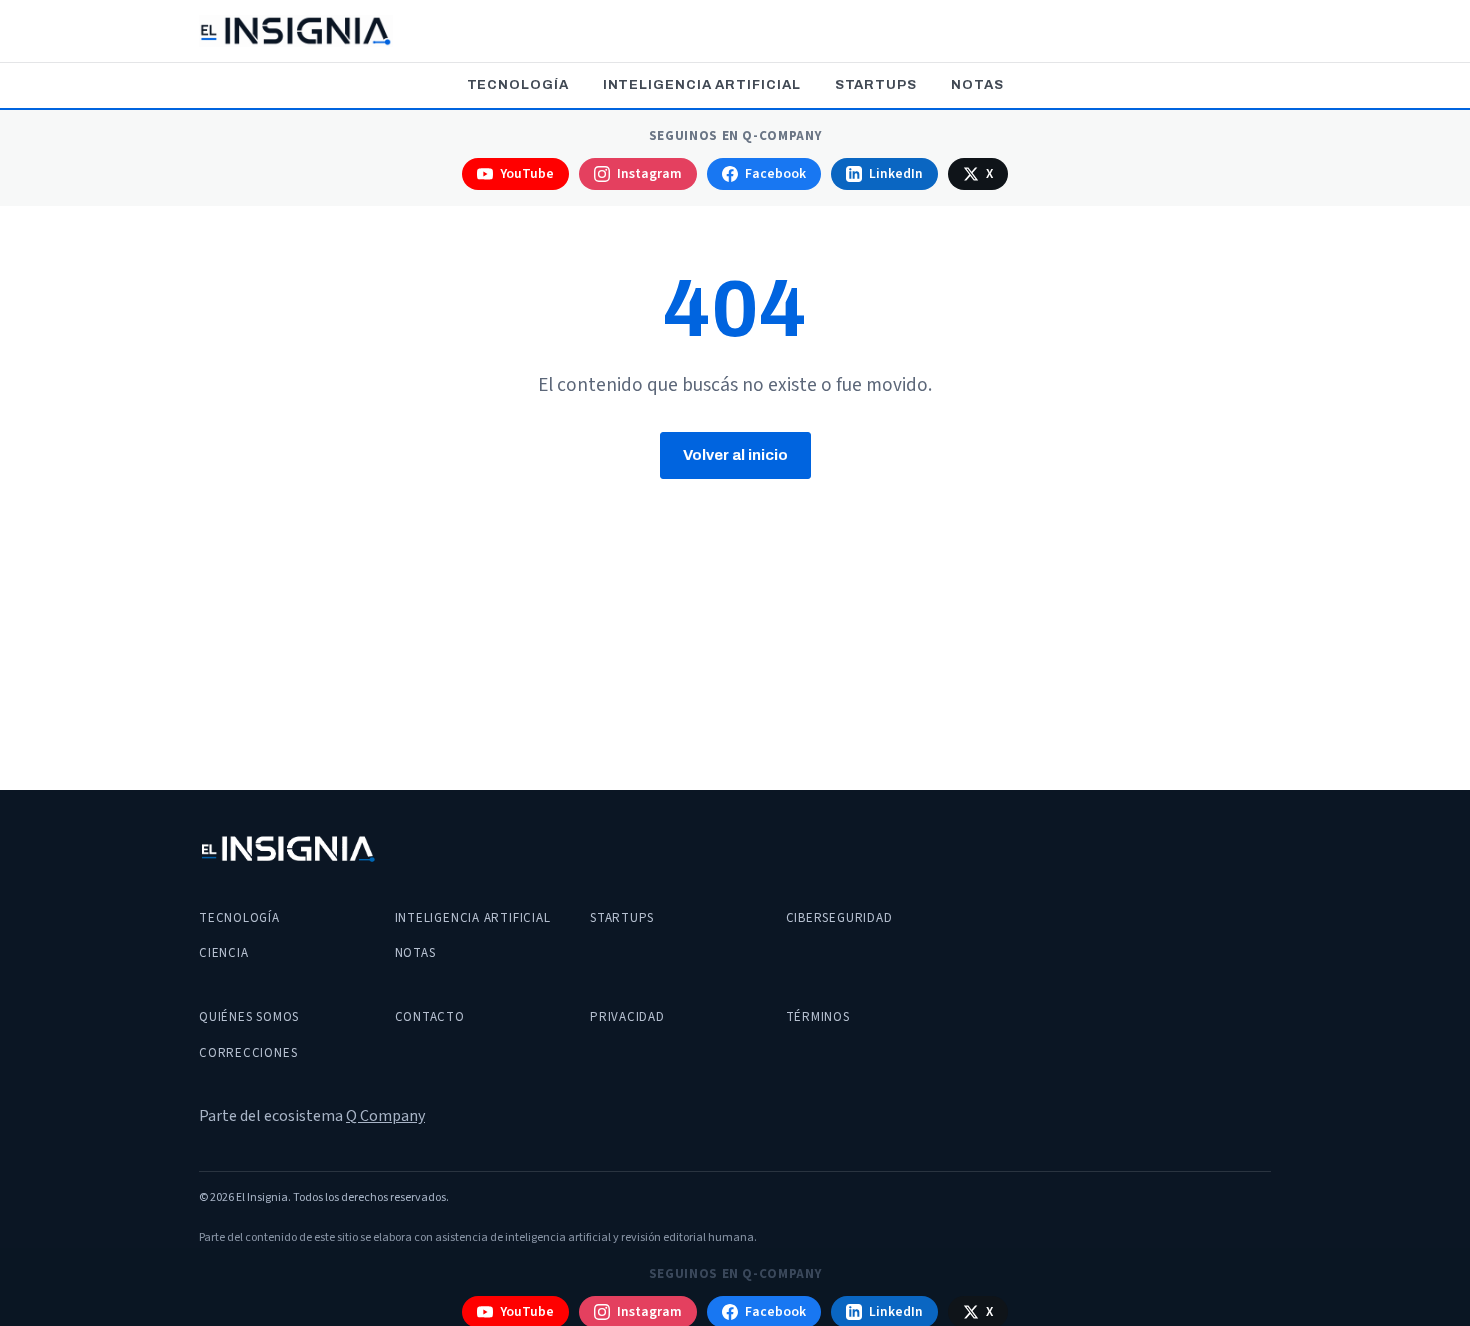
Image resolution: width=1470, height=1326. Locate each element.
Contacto (430, 1017)
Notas (977, 85)
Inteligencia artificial (702, 85)
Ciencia (223, 953)
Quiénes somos (249, 1017)
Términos (818, 1017)
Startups (876, 85)
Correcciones (248, 1053)
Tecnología (518, 85)
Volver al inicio (735, 455)
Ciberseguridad (839, 918)
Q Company (385, 1116)
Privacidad (627, 1017)
